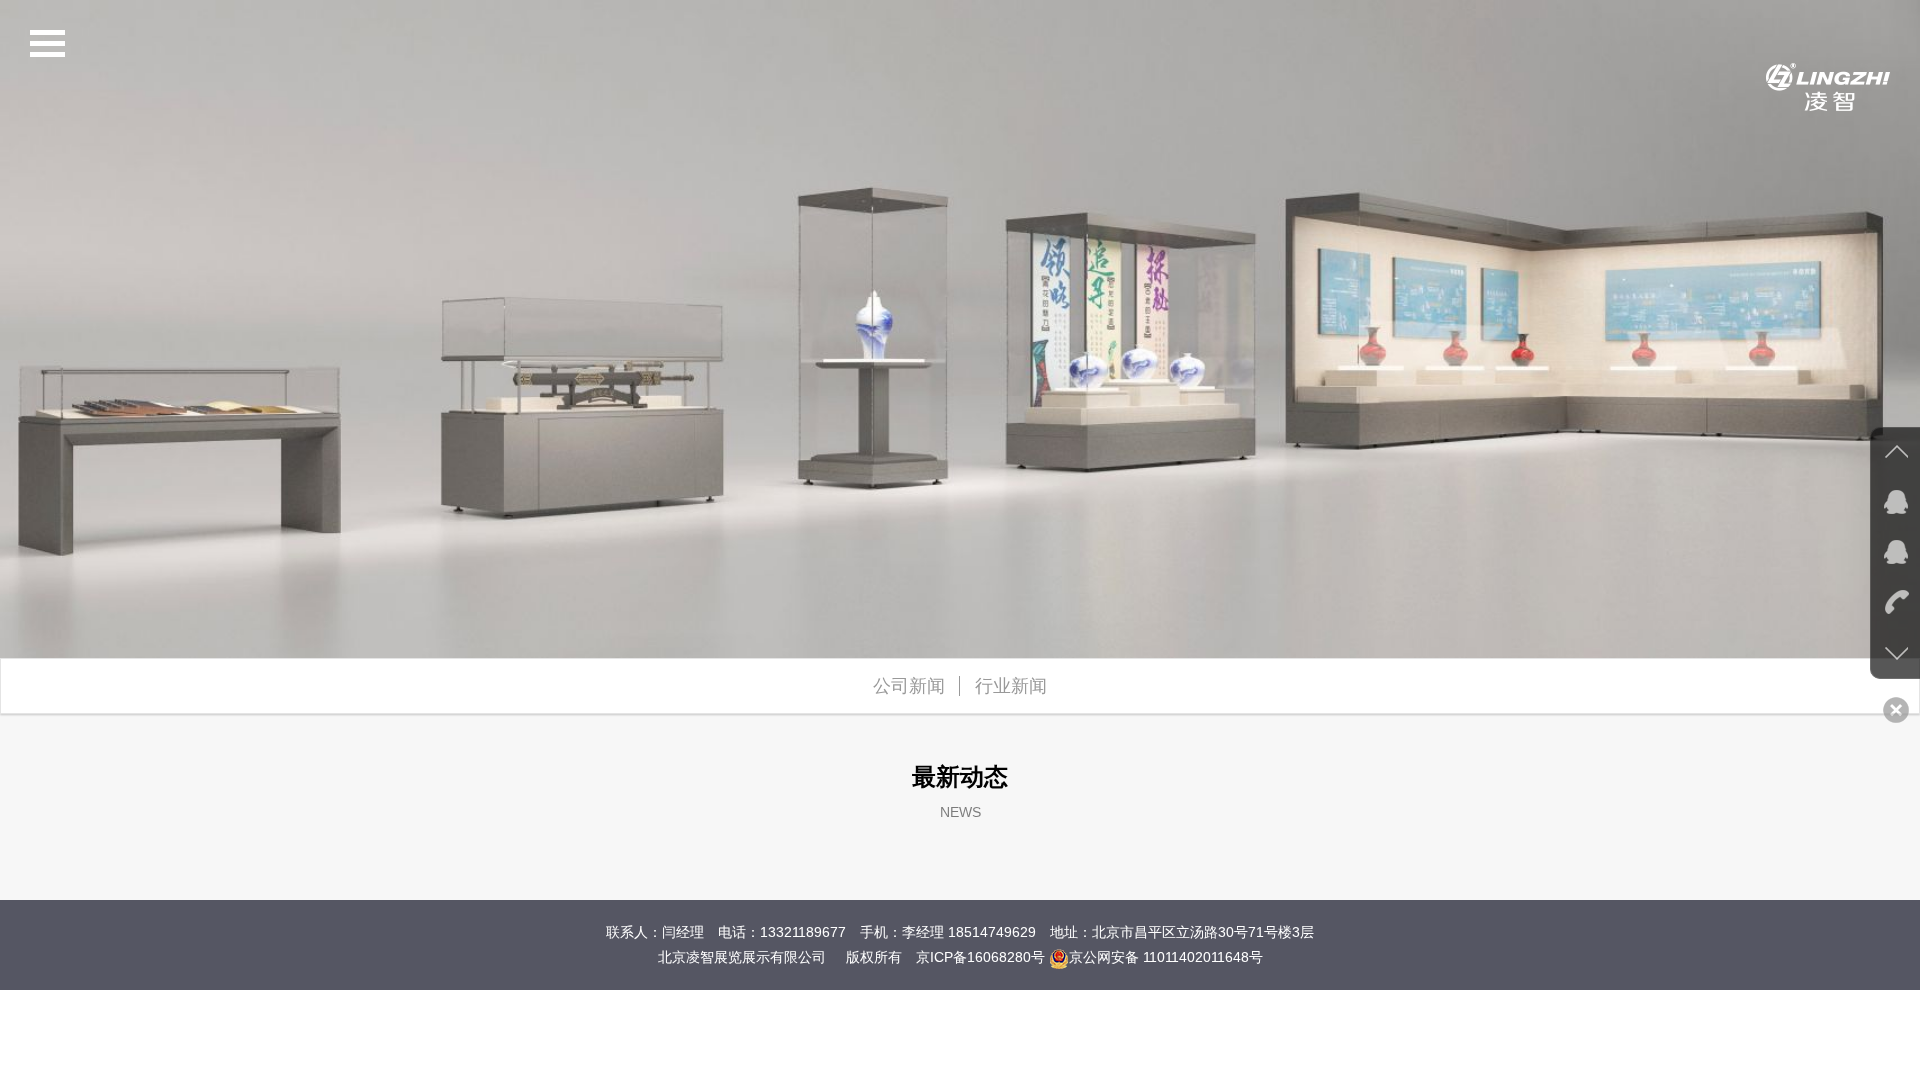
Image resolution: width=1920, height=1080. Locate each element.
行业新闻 (1011, 686)
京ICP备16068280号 (980, 957)
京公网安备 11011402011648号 (1166, 957)
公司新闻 (909, 686)
